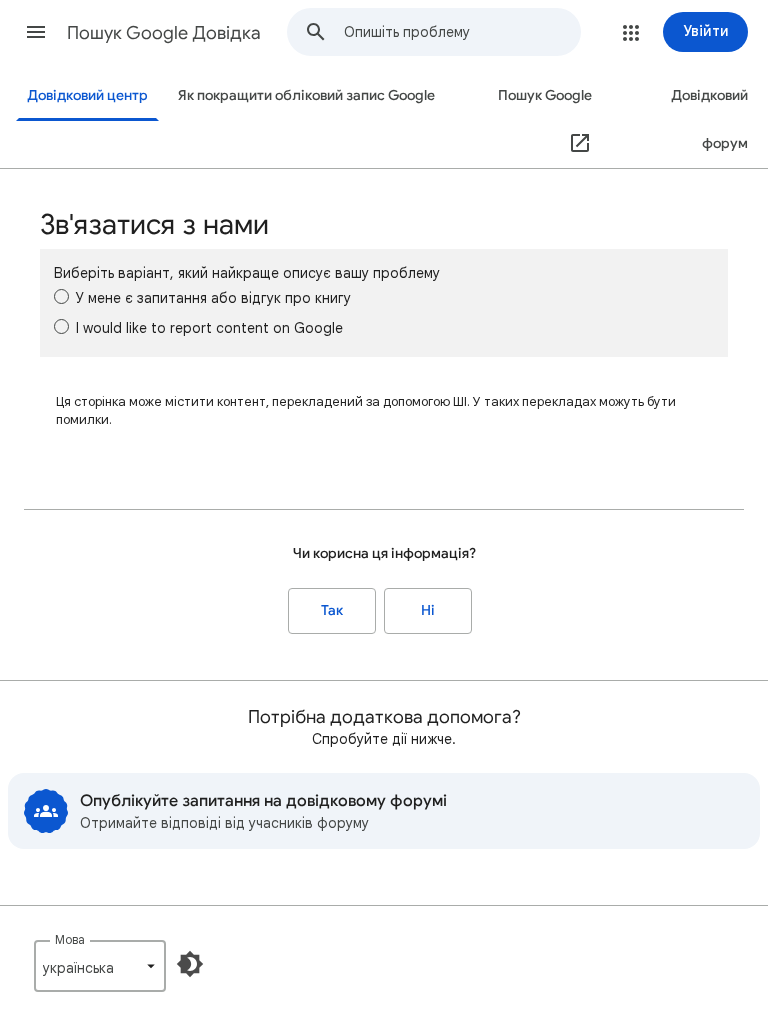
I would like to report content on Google (209, 328)
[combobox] (462, 32)
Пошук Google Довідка (164, 33)
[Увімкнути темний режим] (190, 964)
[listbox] (100, 966)
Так (332, 610)
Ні (428, 610)
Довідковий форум (709, 119)
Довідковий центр (87, 95)
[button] (36, 32)
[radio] (61, 296)
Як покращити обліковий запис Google (306, 95)
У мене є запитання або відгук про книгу (213, 298)
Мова (70, 939)
